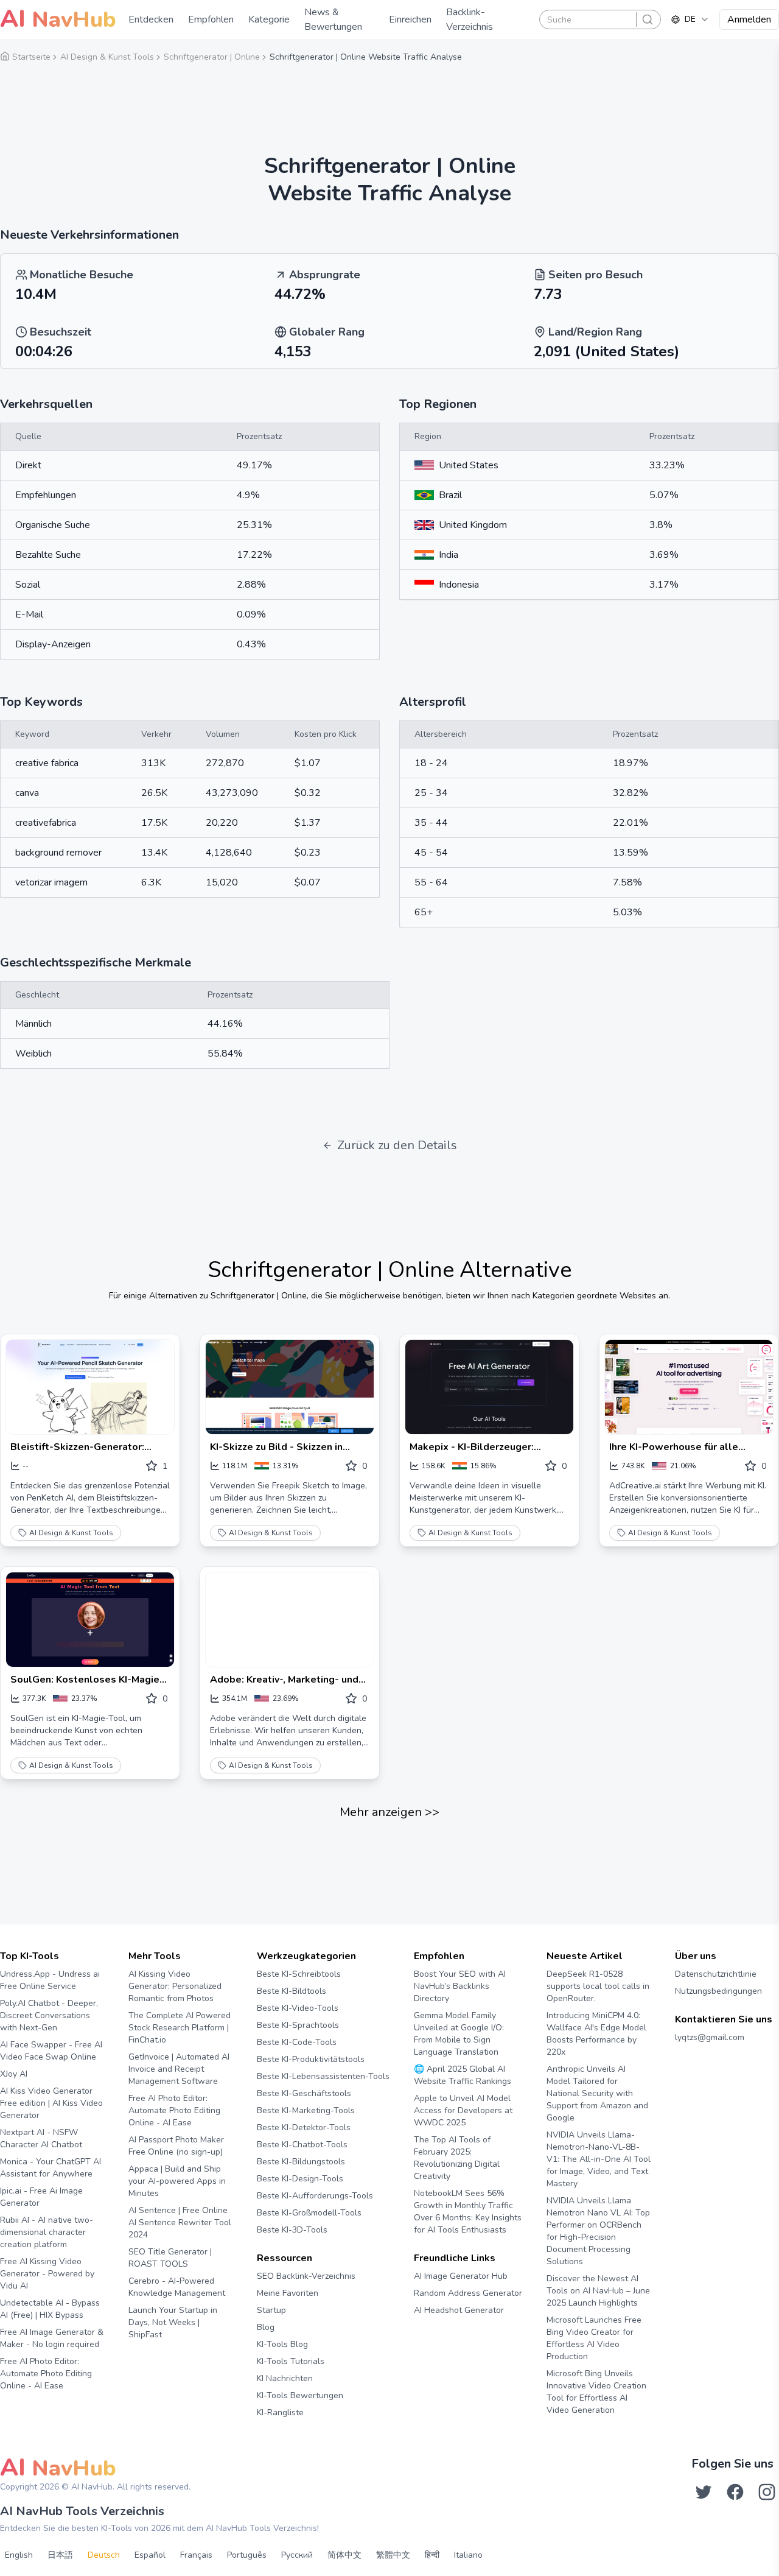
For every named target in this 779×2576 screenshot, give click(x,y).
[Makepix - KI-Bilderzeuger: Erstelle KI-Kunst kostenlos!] (489, 1387)
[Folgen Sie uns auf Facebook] (735, 2492)
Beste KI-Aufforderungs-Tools (315, 2196)
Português (247, 2555)
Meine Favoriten (288, 2293)
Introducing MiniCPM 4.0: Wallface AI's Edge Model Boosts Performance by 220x (596, 2034)
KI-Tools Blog (282, 2344)
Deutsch (104, 2555)
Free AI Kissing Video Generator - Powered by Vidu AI (47, 2274)
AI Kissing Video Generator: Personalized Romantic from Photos (175, 1986)
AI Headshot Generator (459, 2310)
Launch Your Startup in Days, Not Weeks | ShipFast (173, 2322)
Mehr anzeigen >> (389, 1812)
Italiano (468, 2555)
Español (150, 2555)
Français (196, 2555)
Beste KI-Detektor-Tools (304, 2127)
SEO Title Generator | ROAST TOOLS (170, 2258)
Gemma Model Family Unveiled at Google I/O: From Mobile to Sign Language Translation (459, 2034)
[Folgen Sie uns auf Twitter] (704, 2492)
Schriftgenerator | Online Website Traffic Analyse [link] (366, 57)
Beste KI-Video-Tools (298, 2008)
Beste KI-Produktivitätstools (311, 2059)
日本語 (60, 2555)
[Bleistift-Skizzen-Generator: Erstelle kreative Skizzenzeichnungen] (90, 1387)
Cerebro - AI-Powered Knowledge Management (177, 2287)
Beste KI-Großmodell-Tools (309, 2213)
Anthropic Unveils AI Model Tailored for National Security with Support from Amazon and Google (597, 2093)
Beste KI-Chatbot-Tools (302, 2145)
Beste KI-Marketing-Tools (306, 2110)
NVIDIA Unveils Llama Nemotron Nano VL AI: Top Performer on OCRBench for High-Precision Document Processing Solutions (598, 2231)
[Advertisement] (389, 100)
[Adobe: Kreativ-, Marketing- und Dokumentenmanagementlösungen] (290, 1620)
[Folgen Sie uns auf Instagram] (767, 2492)
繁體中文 (393, 2555)
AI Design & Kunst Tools (71, 1533)
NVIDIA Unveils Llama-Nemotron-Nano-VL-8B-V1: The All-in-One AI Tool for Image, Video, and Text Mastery (599, 2159)
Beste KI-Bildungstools (301, 2162)
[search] (648, 19)
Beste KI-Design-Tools (300, 2179)
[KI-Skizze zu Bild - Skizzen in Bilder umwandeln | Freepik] (290, 1387)
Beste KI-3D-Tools (292, 2230)
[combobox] (690, 19)
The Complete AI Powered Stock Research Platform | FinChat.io (180, 2028)
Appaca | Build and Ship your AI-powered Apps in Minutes (177, 2181)
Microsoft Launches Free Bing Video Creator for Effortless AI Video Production (594, 2338)
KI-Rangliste (280, 2412)
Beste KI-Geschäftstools (304, 2093)
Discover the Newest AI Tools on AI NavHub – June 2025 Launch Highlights (598, 2291)
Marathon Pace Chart (429, 2333)
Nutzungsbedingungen (718, 1991)
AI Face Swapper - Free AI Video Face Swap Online (51, 2051)
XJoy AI (14, 2074)
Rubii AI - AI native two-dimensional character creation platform (47, 2232)
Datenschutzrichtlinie (716, 1974)
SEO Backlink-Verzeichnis (306, 2276)
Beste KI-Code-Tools (297, 2042)
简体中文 (344, 2555)
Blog (266, 2327)
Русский (297, 2555)
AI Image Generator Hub (461, 2276)
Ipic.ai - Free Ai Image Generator (41, 2197)
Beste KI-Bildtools (292, 1991)
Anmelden (749, 19)
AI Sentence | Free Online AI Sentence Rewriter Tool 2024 (180, 2222)
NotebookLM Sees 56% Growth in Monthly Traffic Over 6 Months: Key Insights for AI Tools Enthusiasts (468, 2212)
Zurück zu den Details (397, 1145)
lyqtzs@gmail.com (710, 2037)
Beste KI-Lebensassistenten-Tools (323, 2076)
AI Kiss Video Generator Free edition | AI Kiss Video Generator (51, 2103)
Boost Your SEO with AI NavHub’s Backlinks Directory (460, 1986)
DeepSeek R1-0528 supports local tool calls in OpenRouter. (598, 1986)
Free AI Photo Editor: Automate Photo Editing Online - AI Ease (46, 2374)
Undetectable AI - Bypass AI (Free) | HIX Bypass (50, 2309)
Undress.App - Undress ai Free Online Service (50, 1980)
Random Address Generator (468, 2293)
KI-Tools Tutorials (291, 2361)
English (19, 2555)
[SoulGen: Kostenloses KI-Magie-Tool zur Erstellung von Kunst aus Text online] (90, 1620)
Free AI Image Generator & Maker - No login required (52, 2338)
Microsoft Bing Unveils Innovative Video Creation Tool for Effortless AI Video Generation (596, 2392)
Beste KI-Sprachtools (298, 2025)
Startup (271, 2310)
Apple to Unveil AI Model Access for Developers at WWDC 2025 (463, 2110)
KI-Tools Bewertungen (300, 2395)
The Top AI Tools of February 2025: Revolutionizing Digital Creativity (457, 2158)
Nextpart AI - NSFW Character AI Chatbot (41, 2138)
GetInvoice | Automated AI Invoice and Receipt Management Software (179, 2069)
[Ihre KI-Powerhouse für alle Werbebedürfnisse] (689, 1387)
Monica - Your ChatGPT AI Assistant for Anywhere (51, 2168)
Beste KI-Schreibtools (299, 1974)
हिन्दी (432, 2555)
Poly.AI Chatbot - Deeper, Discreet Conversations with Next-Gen (49, 2015)
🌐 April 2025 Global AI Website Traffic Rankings (463, 2075)
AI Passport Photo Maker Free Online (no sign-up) (176, 2146)
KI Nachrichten (285, 2378)
